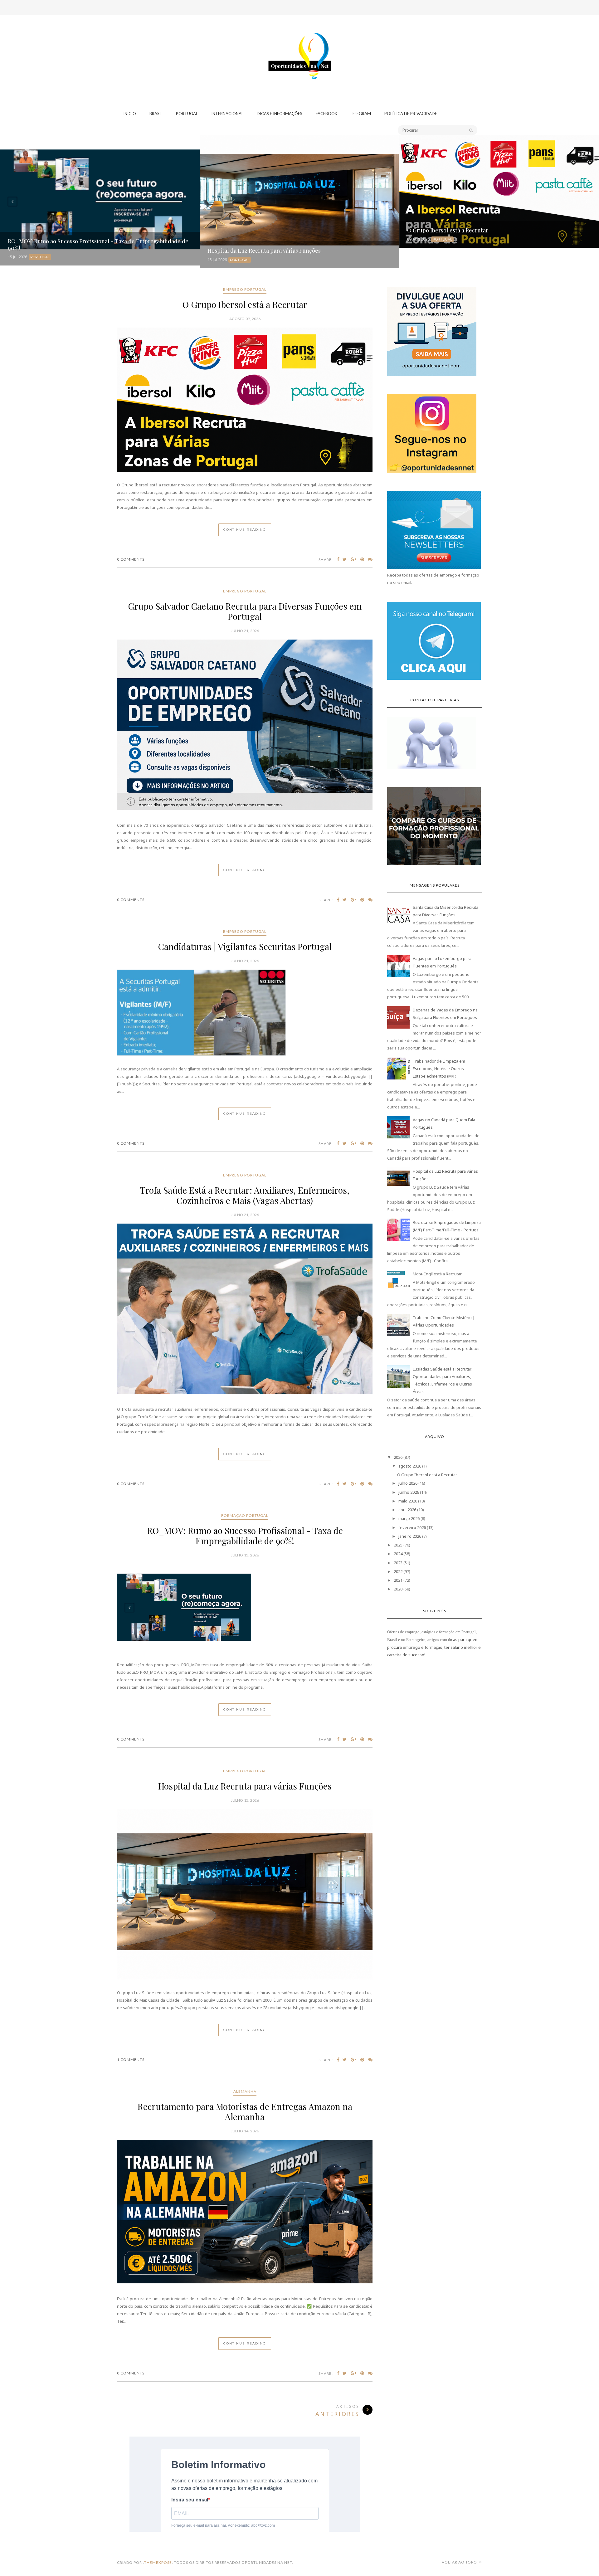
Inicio (130, 114)
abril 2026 (407, 1510)
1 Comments (131, 1955)
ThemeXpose (158, 2458)
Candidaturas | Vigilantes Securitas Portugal (245, 946)
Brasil (156, 114)
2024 (398, 1554)
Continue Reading (245, 530)
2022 (398, 1571)
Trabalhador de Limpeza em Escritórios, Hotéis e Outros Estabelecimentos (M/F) (439, 1069)
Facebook (326, 114)
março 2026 (409, 1518)
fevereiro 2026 (412, 1527)
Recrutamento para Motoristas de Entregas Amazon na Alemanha (245, 2007)
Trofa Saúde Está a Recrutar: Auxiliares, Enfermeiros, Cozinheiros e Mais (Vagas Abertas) (245, 1178)
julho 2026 (408, 1483)
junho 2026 (409, 1492)
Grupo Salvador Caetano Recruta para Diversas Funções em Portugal (245, 611)
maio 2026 (408, 1501)
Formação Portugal (245, 1498)
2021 (398, 1580)
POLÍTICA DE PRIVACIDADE (411, 114)
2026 (398, 1457)
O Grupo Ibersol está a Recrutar (245, 304)
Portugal (187, 114)
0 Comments (131, 559)
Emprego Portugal (245, 289)
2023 (398, 1563)
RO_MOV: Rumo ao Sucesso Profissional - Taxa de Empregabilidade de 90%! (245, 1518)
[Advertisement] (299, 39)
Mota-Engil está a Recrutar (437, 1274)
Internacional (227, 114)
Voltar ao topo (460, 2458)
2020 (398, 1589)
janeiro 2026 (410, 1536)
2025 (398, 1545)
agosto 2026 (410, 1466)
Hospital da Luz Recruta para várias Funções (245, 1767)
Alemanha (245, 1987)
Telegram (360, 114)
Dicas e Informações (280, 114)
